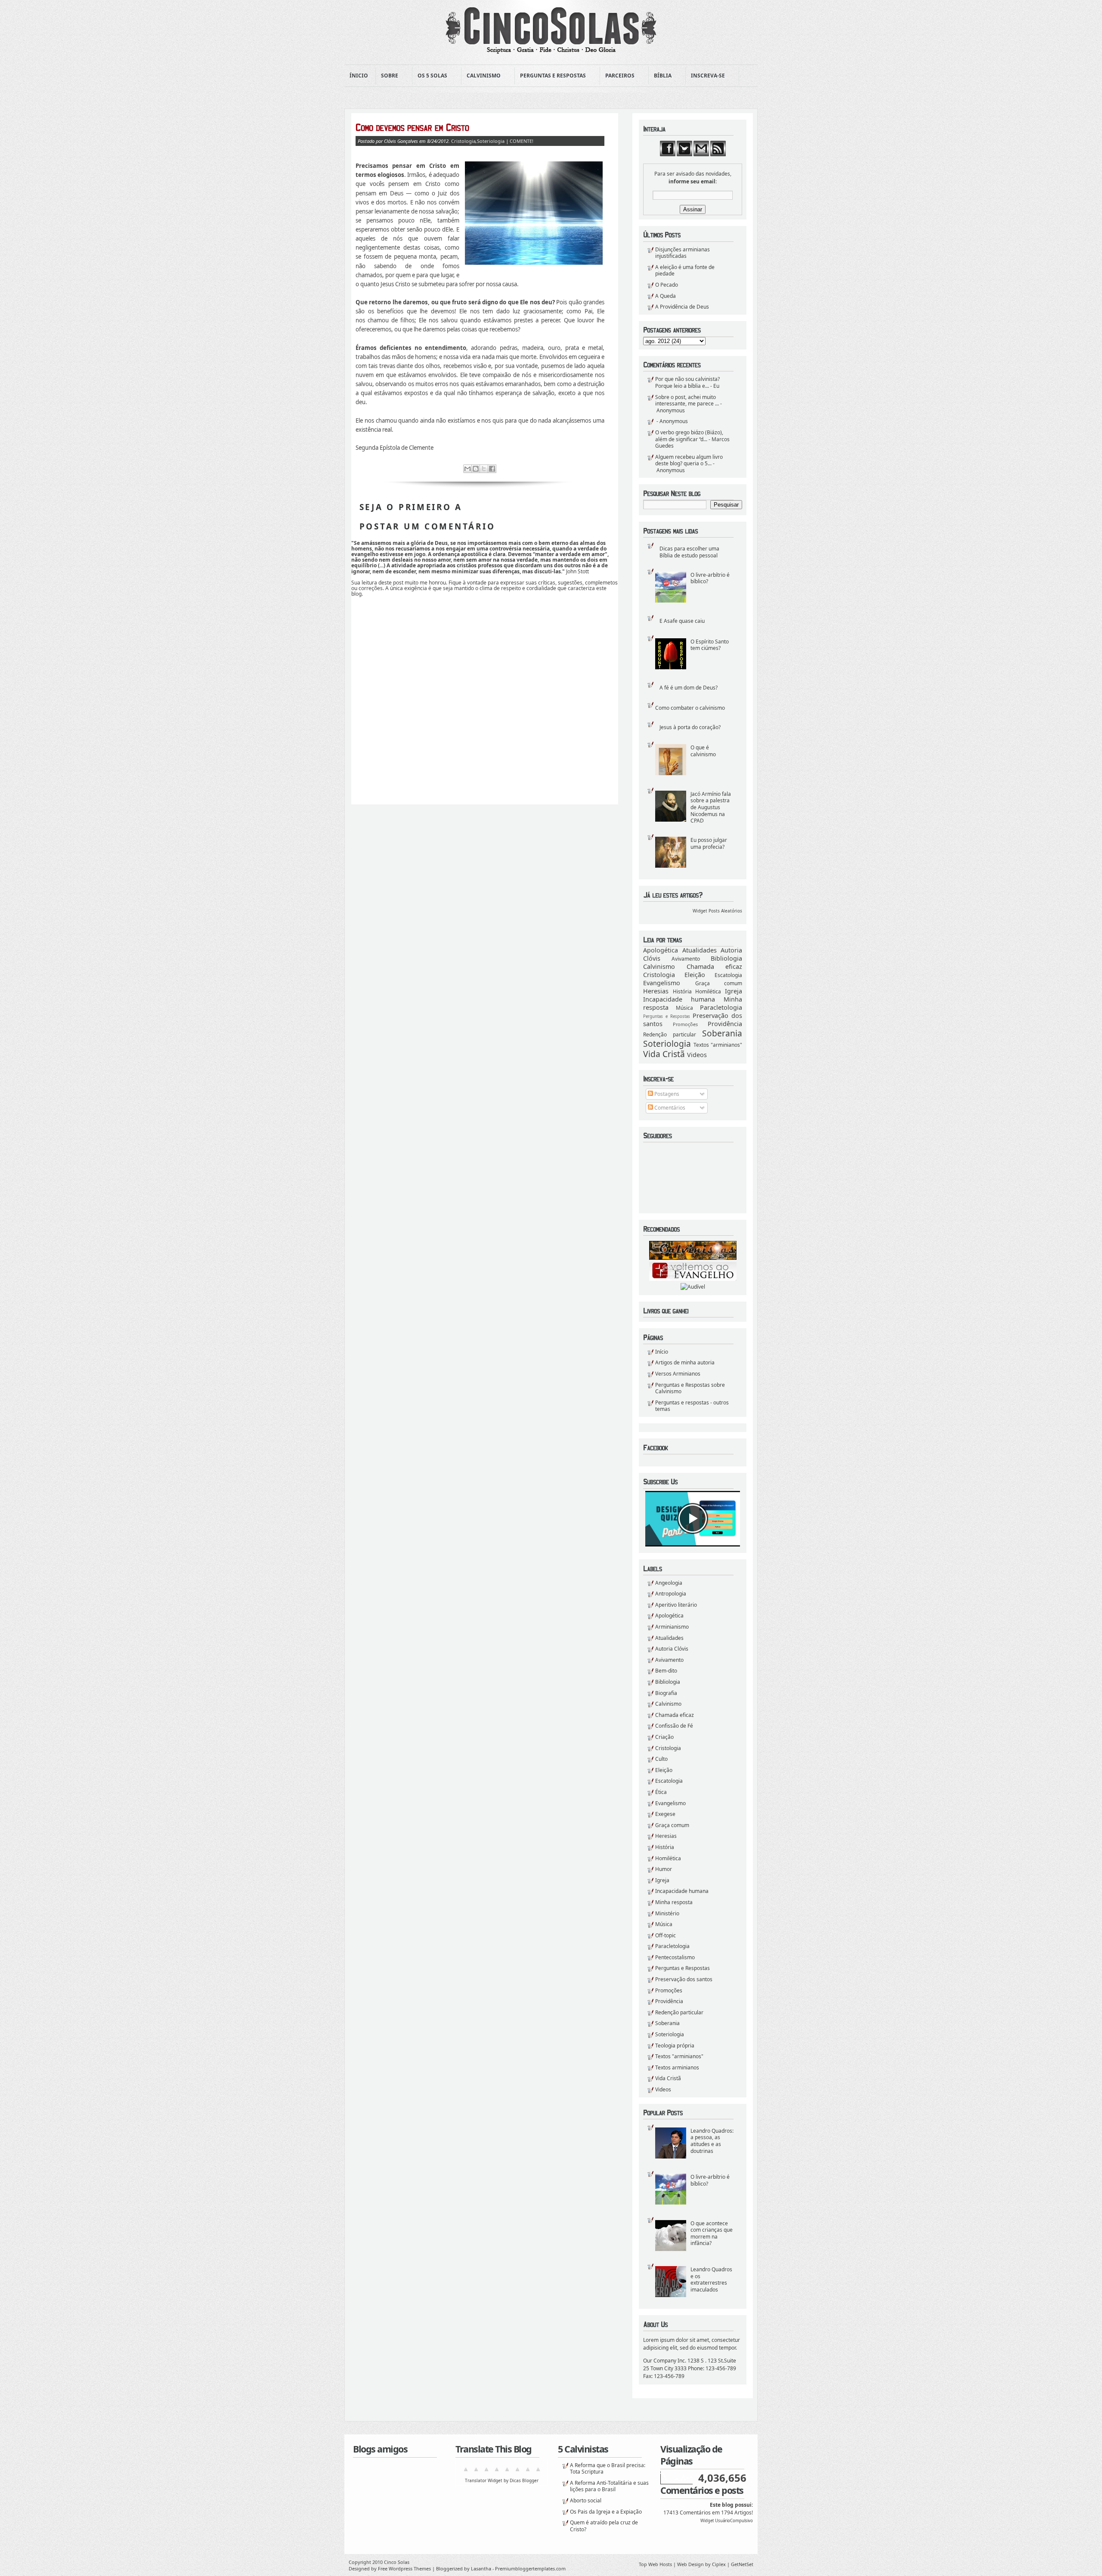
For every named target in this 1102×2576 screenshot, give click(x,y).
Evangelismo (662, 983)
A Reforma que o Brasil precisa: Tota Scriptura (608, 2469)
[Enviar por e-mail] (467, 469)
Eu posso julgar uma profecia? (709, 843)
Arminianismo (672, 1627)
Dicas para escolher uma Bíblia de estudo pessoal (689, 552)
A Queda (666, 296)
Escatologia (728, 975)
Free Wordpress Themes (404, 2568)
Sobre (387, 76)
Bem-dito (666, 1671)
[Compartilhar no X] (484, 469)
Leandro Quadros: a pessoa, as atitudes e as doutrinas (712, 2141)
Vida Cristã (664, 1054)
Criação (664, 1737)
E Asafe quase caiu (682, 621)
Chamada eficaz (715, 966)
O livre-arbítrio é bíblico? (710, 578)
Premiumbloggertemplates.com (530, 2568)
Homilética (708, 991)
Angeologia (669, 1583)
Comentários (669, 1108)
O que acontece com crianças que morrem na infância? (712, 2233)
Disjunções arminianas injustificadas (683, 253)
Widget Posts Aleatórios (717, 911)
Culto (661, 1759)
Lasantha (481, 2568)
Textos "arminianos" (718, 1045)
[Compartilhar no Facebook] (492, 469)
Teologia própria (675, 2046)
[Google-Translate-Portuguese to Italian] (497, 2472)
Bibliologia (726, 958)
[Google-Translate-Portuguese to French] (476, 2472)
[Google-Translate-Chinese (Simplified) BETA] (466, 2472)
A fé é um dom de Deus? (689, 688)
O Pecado (667, 285)
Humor (664, 1869)
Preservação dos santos (684, 1979)
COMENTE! (522, 141)
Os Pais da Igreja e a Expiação (606, 2512)
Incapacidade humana (679, 999)
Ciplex (719, 2564)
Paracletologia (721, 1007)
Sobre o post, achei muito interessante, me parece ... (687, 400)
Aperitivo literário (676, 1605)
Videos (697, 1055)
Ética (661, 1792)
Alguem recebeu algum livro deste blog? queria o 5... (689, 460)
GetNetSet (742, 2564)
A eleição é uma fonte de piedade (685, 271)
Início (662, 1352)
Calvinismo (481, 76)
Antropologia (671, 1594)
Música (684, 1008)
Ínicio (359, 76)
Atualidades (700, 950)
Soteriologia (667, 1044)
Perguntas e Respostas (550, 76)
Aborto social (586, 2500)
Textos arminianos (677, 2067)
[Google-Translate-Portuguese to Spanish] (538, 2472)
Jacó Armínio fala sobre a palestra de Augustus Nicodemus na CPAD (711, 807)
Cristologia (659, 975)
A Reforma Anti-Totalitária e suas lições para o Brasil (609, 2486)
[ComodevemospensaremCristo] (480, 127)
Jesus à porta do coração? (690, 727)
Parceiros (617, 76)
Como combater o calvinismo (690, 708)
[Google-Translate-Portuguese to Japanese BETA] (507, 2472)
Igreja (734, 991)
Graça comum (719, 983)
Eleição (695, 975)
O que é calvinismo (703, 751)
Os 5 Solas (430, 76)
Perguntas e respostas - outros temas (692, 1406)
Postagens (666, 1094)
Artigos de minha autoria (685, 1362)
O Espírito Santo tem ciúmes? (710, 645)
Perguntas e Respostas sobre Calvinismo (690, 1388)
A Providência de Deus (682, 307)
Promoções (685, 1024)
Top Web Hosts (655, 2564)
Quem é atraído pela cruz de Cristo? (604, 2526)
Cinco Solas (397, 2562)
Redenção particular (670, 1034)
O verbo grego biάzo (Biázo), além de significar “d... (689, 436)
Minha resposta (674, 1902)
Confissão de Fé (674, 1726)
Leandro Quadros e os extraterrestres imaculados (711, 2279)
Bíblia (660, 76)
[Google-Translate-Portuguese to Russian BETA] (528, 2472)
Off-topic (666, 1935)
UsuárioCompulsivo (734, 2521)
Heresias (656, 991)
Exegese (665, 1814)
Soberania (722, 1033)
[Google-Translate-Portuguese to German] (486, 2472)
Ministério (667, 1913)
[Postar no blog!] (476, 469)
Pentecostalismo (675, 1957)
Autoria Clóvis (672, 1649)
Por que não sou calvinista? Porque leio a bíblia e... (687, 382)
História (682, 991)
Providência (725, 1024)
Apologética (661, 950)
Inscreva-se (705, 76)
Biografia (666, 1693)
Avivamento (686, 959)
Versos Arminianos (678, 1374)
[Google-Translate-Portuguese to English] (517, 2472)
